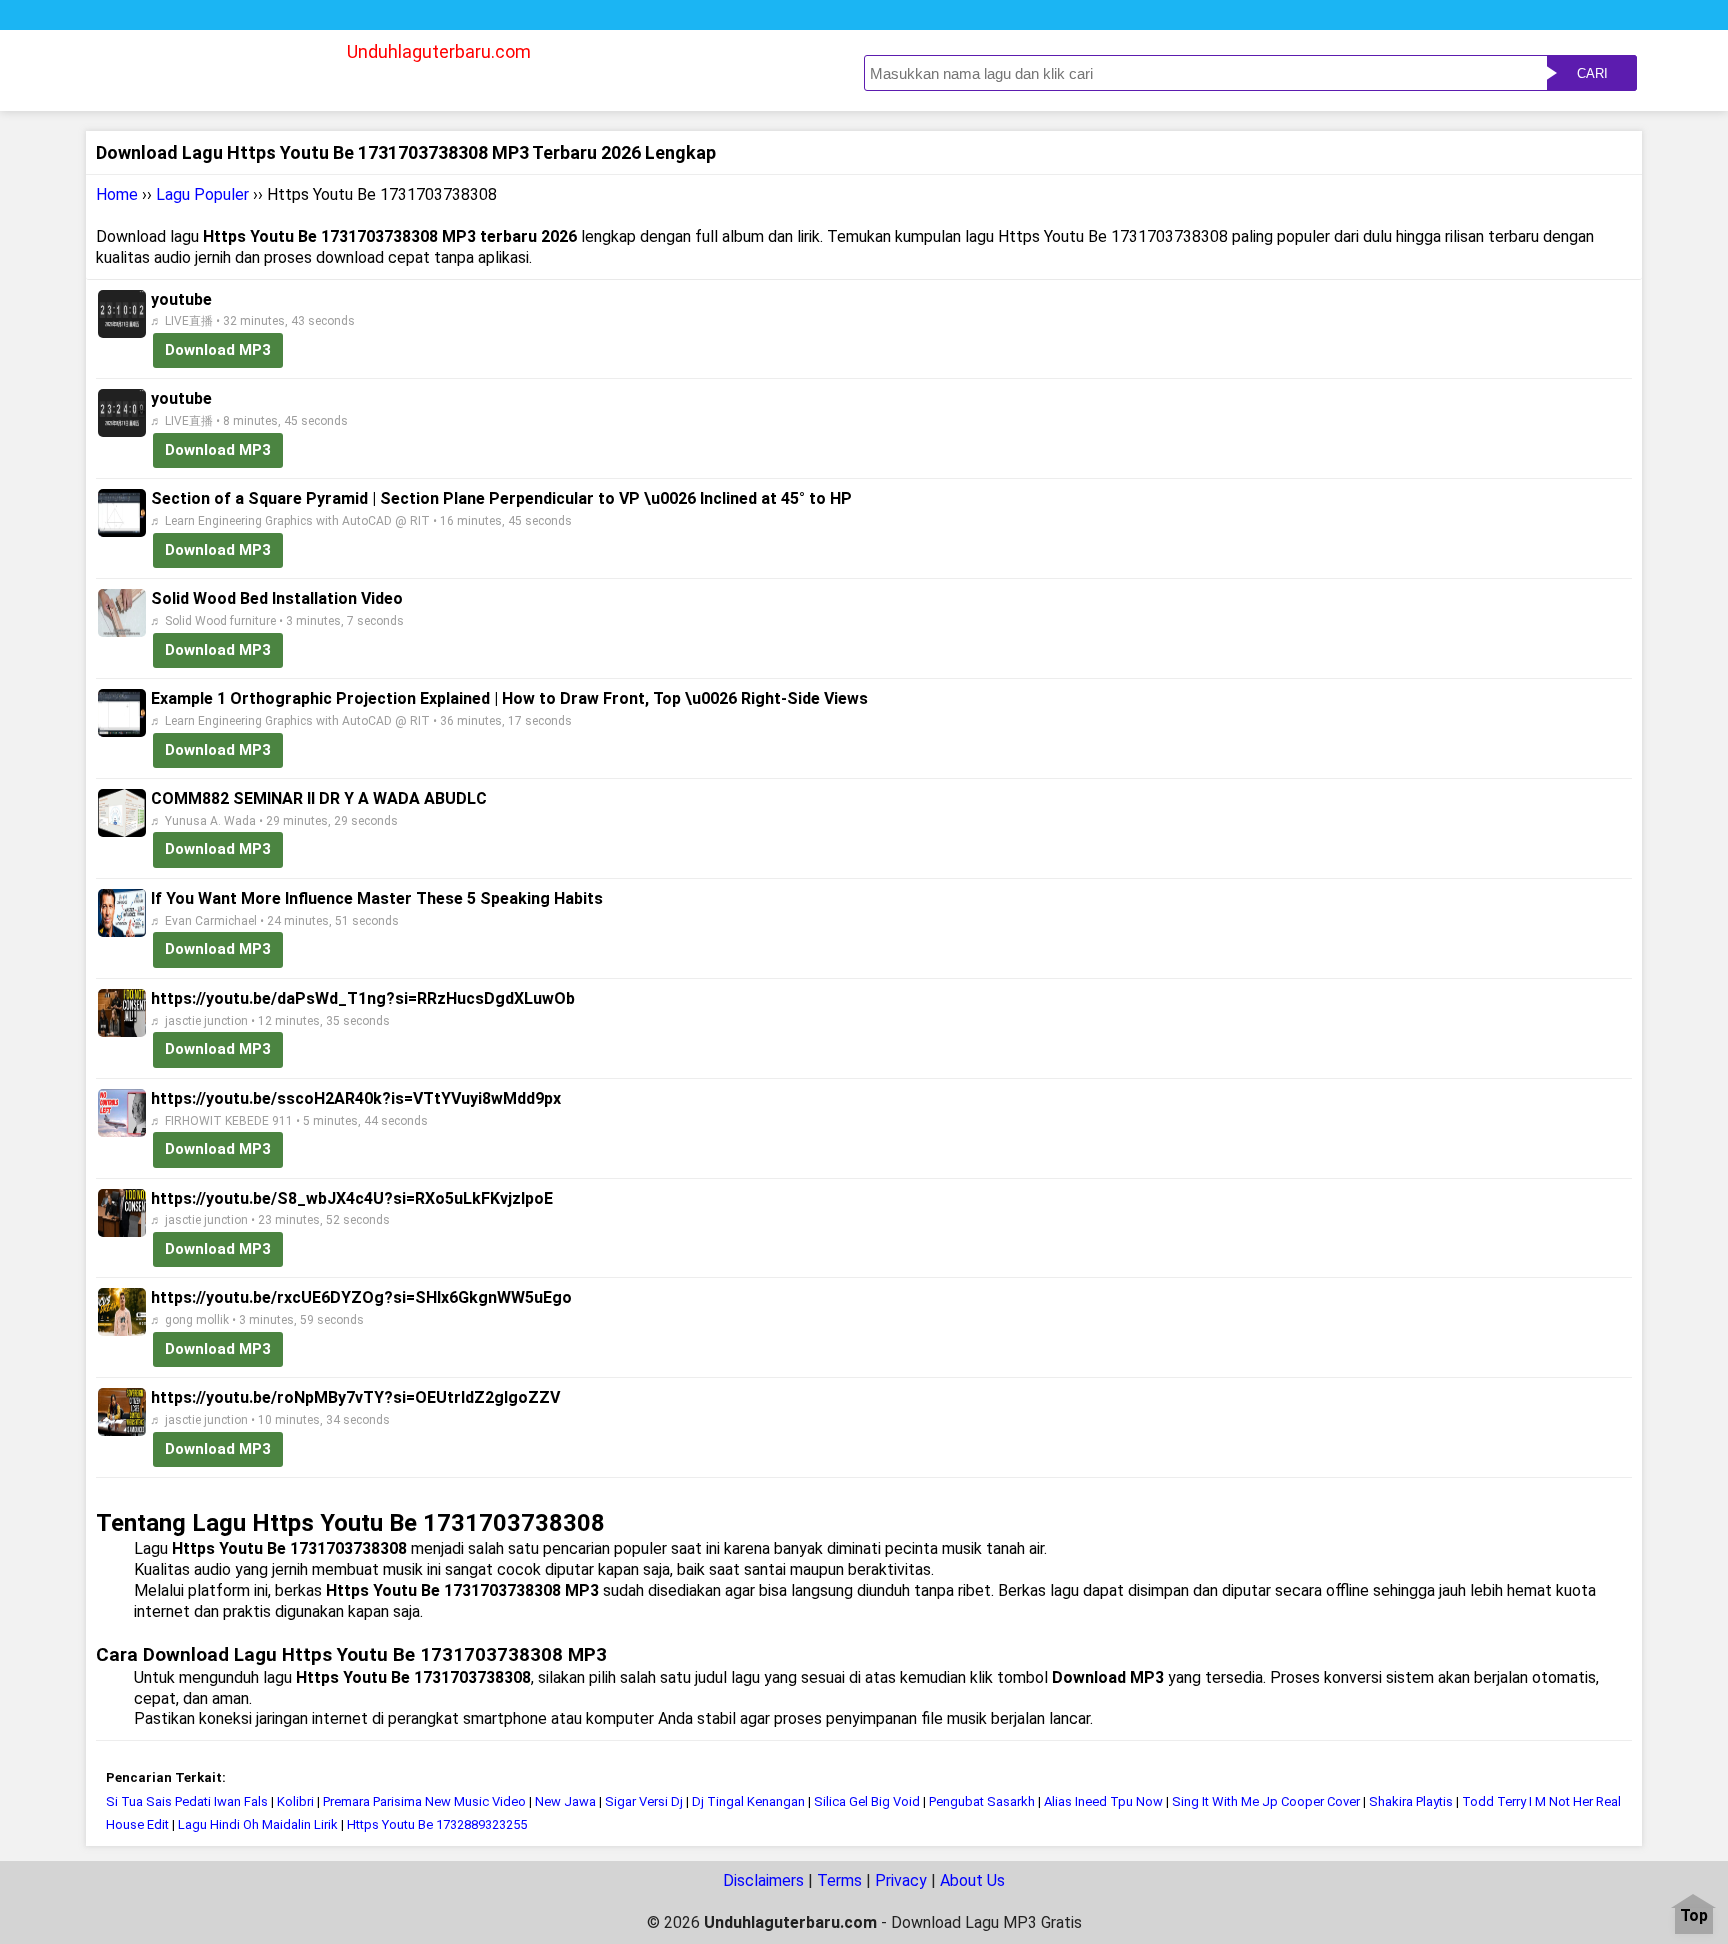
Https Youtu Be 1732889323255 (437, 1824)
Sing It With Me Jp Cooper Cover (1266, 1801)
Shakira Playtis (1411, 1801)
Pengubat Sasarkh (982, 1801)
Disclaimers (763, 1880)
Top (1694, 1916)
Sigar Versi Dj (644, 1801)
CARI (1592, 73)
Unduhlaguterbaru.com (439, 51)
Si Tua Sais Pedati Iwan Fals (187, 1801)
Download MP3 (218, 350)
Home (117, 194)
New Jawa (565, 1801)
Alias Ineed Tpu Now (1103, 1801)
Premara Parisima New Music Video (424, 1801)
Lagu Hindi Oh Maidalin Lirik (258, 1824)
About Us (972, 1880)
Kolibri (295, 1801)
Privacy (901, 1880)
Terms (839, 1880)
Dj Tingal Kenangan (748, 1801)
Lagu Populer (202, 194)
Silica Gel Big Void (867, 1801)
